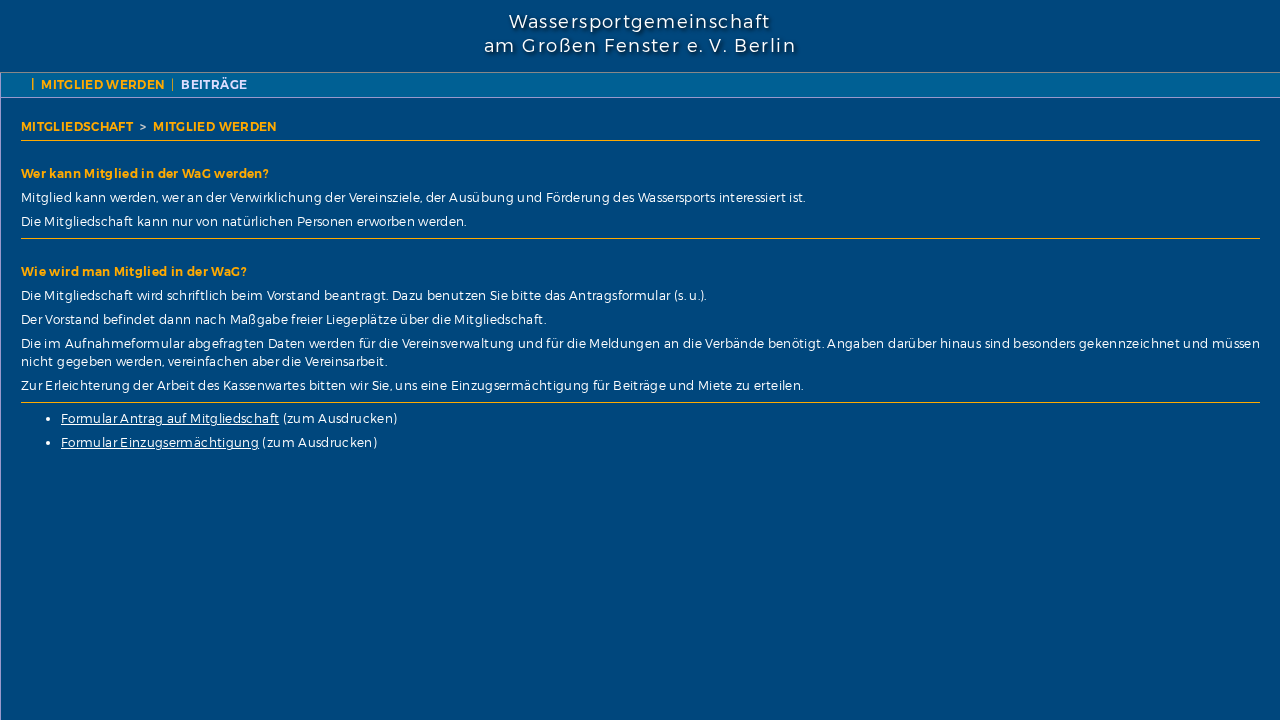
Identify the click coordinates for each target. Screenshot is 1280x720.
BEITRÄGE (214, 84)
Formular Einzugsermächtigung (160, 442)
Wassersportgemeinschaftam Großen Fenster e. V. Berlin (640, 34)
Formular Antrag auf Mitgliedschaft (170, 418)
